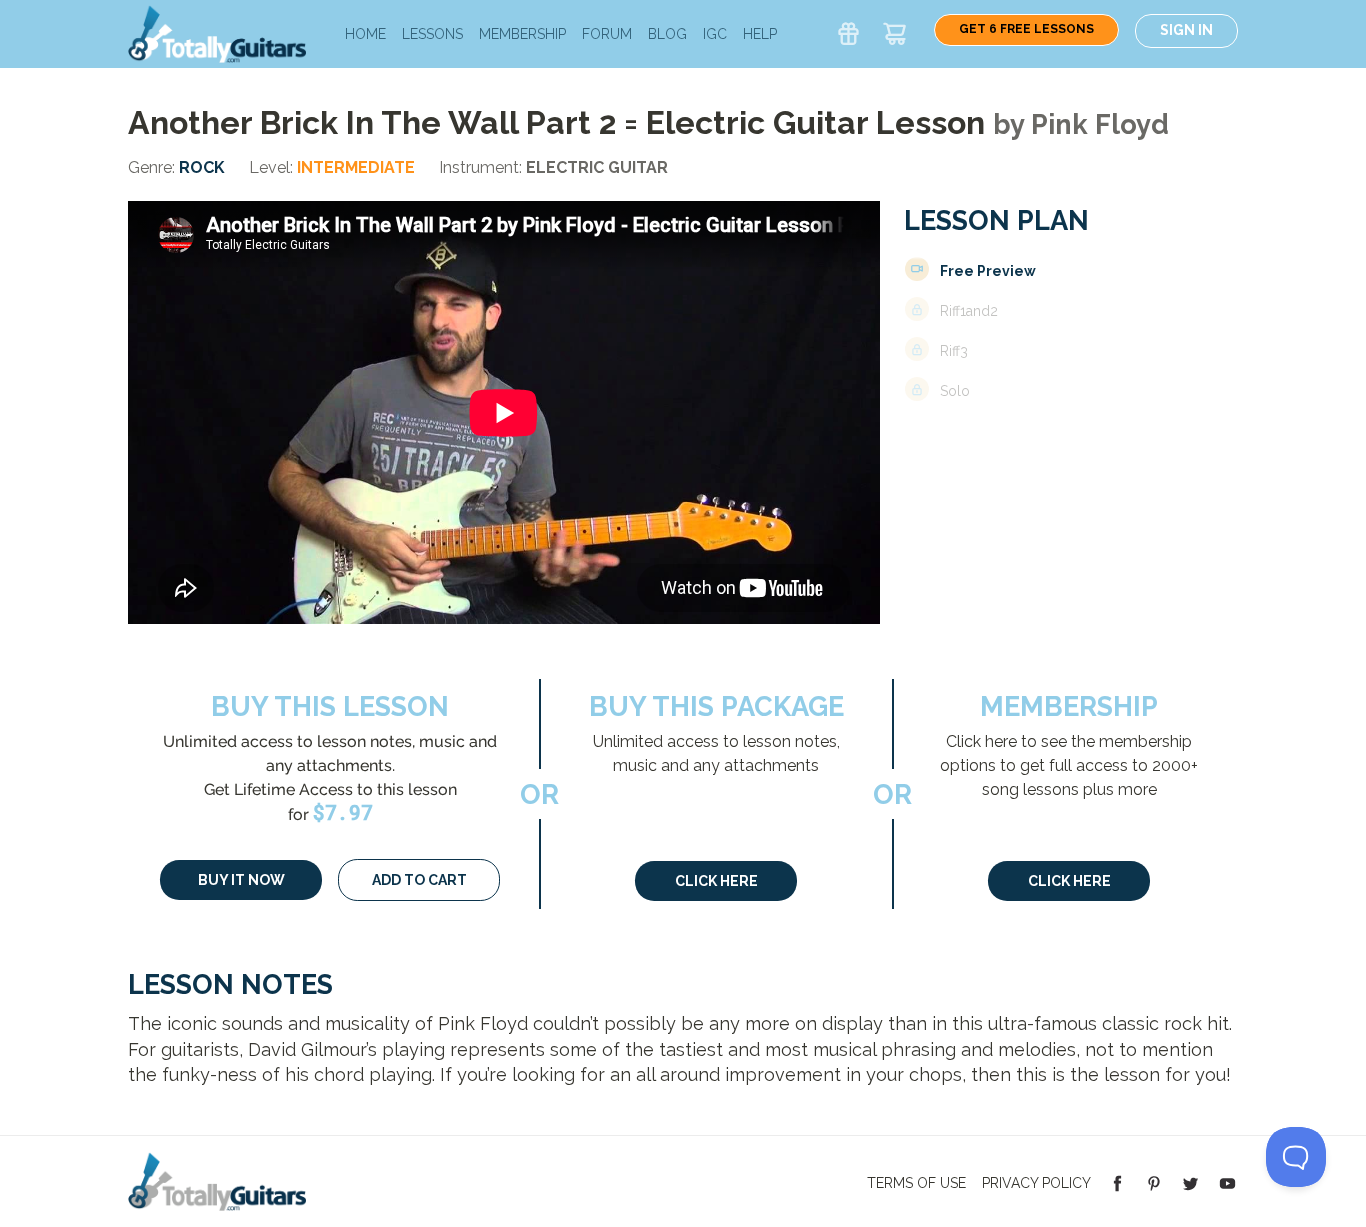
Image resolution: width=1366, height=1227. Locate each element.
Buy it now (241, 880)
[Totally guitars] (217, 32)
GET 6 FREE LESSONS (1026, 29)
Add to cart (419, 880)
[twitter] (1190, 1181)
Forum (607, 34)
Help (760, 34)
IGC (715, 34)
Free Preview (988, 271)
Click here (716, 881)
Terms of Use (916, 1183)
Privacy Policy (1036, 1183)
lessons (432, 34)
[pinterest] (1154, 1181)
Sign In (1186, 30)
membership (522, 34)
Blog (667, 34)
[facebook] (1117, 1181)
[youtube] (1227, 1181)
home (365, 34)
